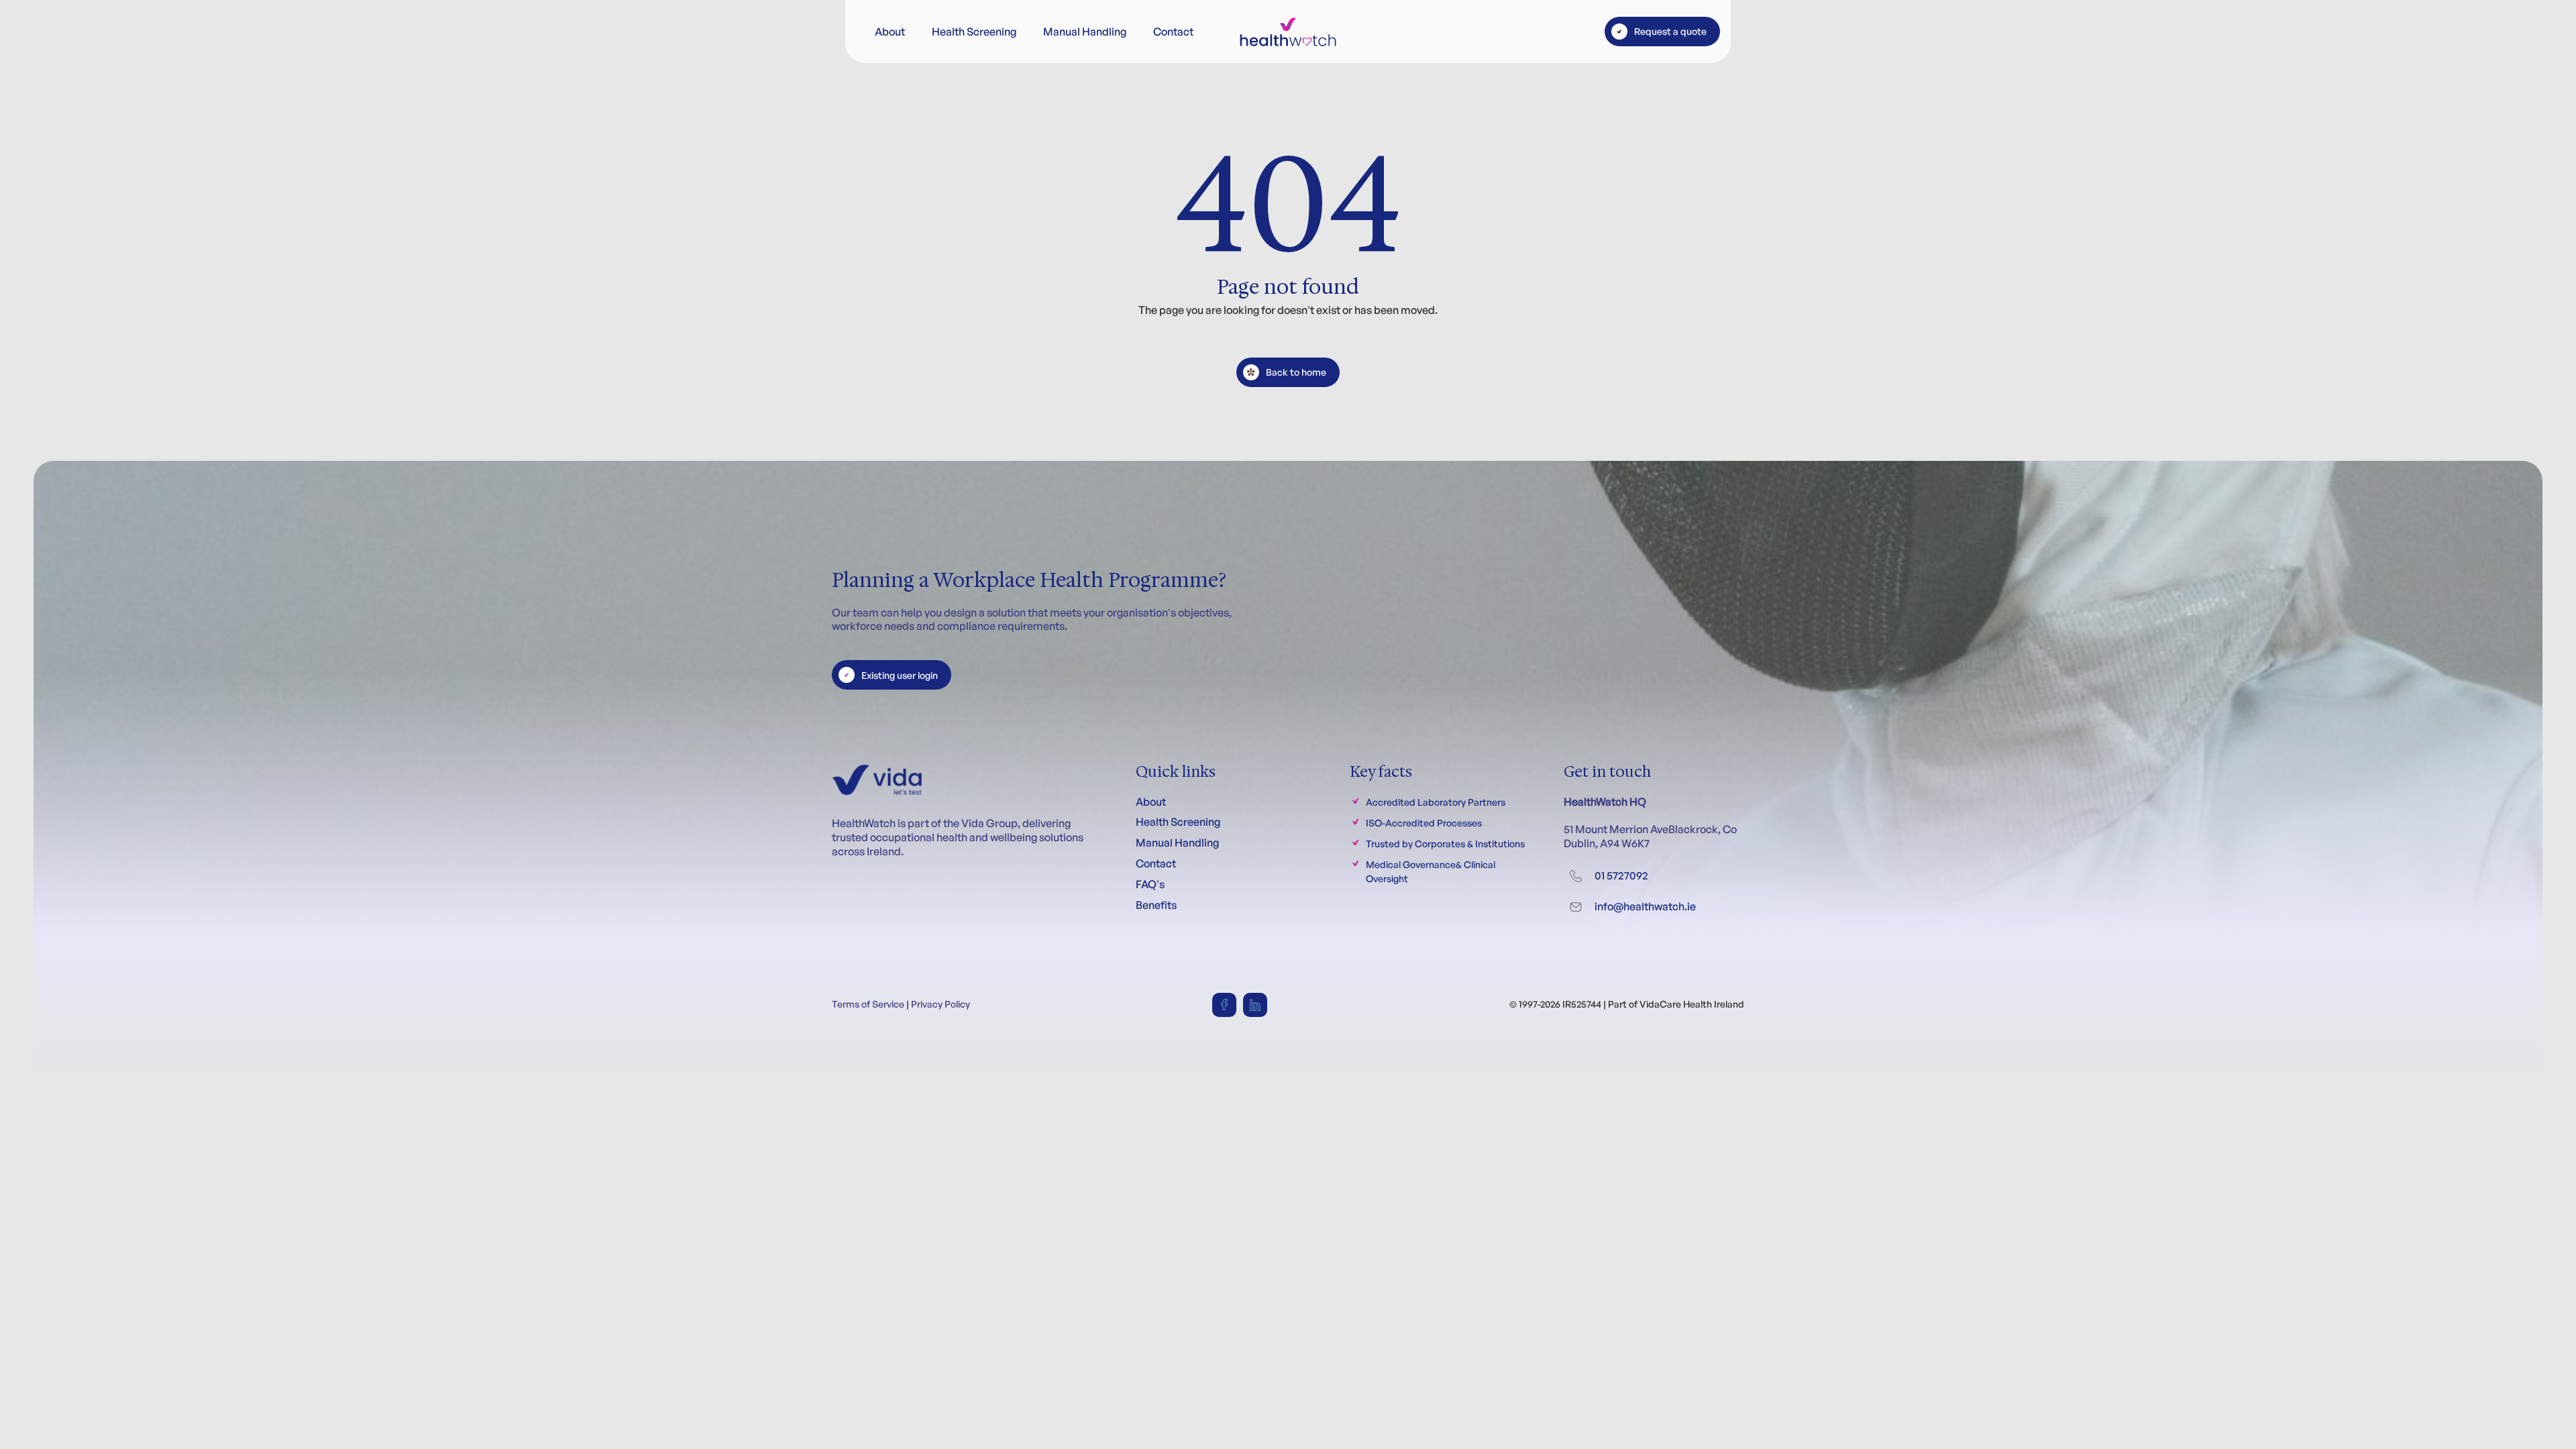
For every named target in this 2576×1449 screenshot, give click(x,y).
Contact (1173, 32)
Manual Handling (1085, 32)
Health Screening (974, 32)
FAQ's (1150, 884)
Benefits (1156, 905)
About (890, 32)
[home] (1288, 32)
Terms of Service (868, 1004)
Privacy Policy (941, 1004)
